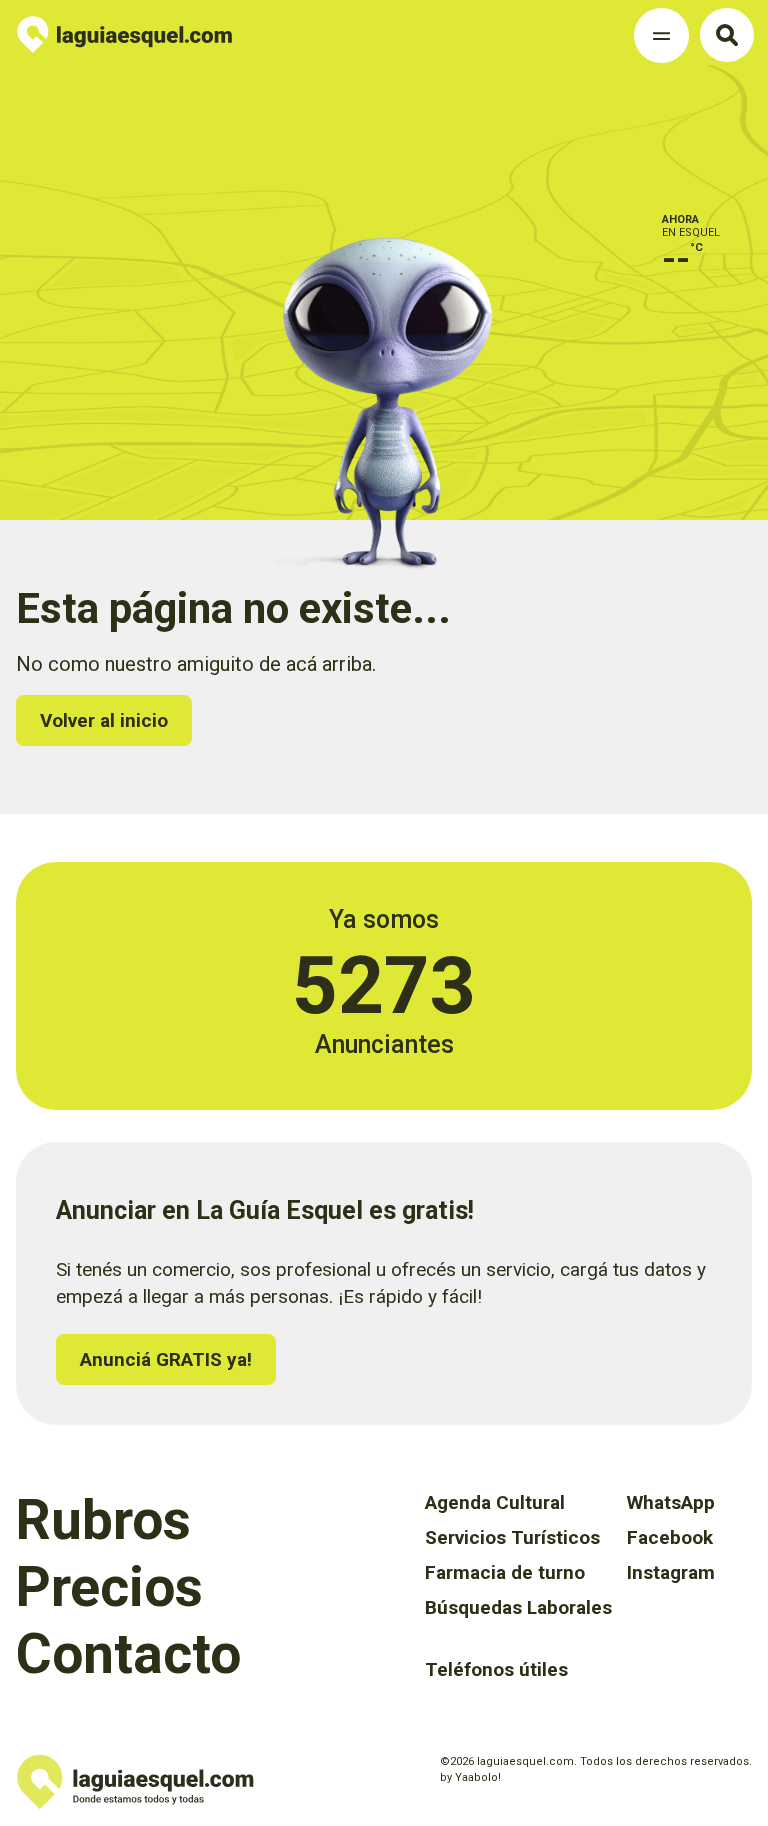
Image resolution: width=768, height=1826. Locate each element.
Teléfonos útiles (496, 1669)
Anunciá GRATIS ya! (166, 1359)
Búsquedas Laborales (518, 1607)
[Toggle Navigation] (661, 35)
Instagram (671, 1572)
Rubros (103, 1520)
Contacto (128, 1654)
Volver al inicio (104, 720)
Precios (109, 1587)
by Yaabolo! (470, 1777)
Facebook (670, 1537)
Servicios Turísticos (512, 1537)
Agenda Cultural (495, 1502)
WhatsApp (671, 1502)
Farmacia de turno (505, 1572)
